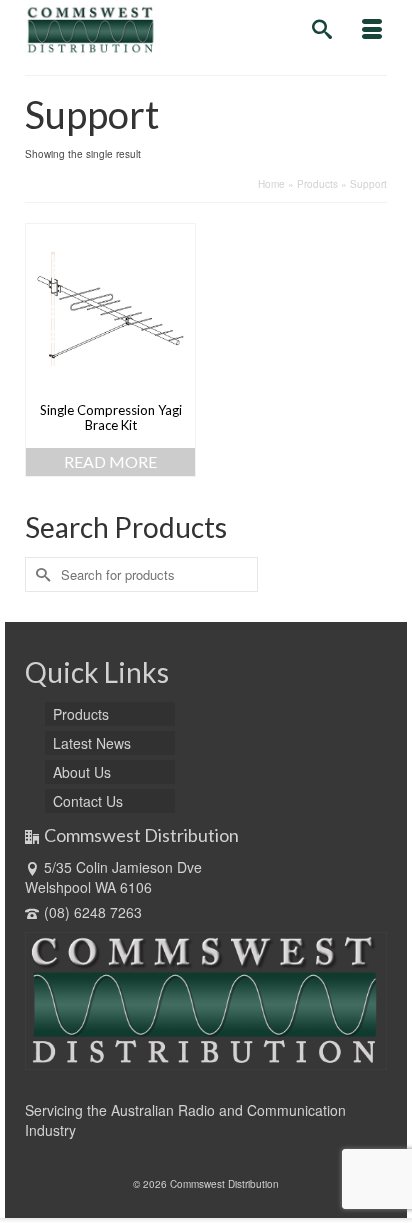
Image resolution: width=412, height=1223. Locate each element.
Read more (110, 461)
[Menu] (372, 30)
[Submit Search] (40, 574)
